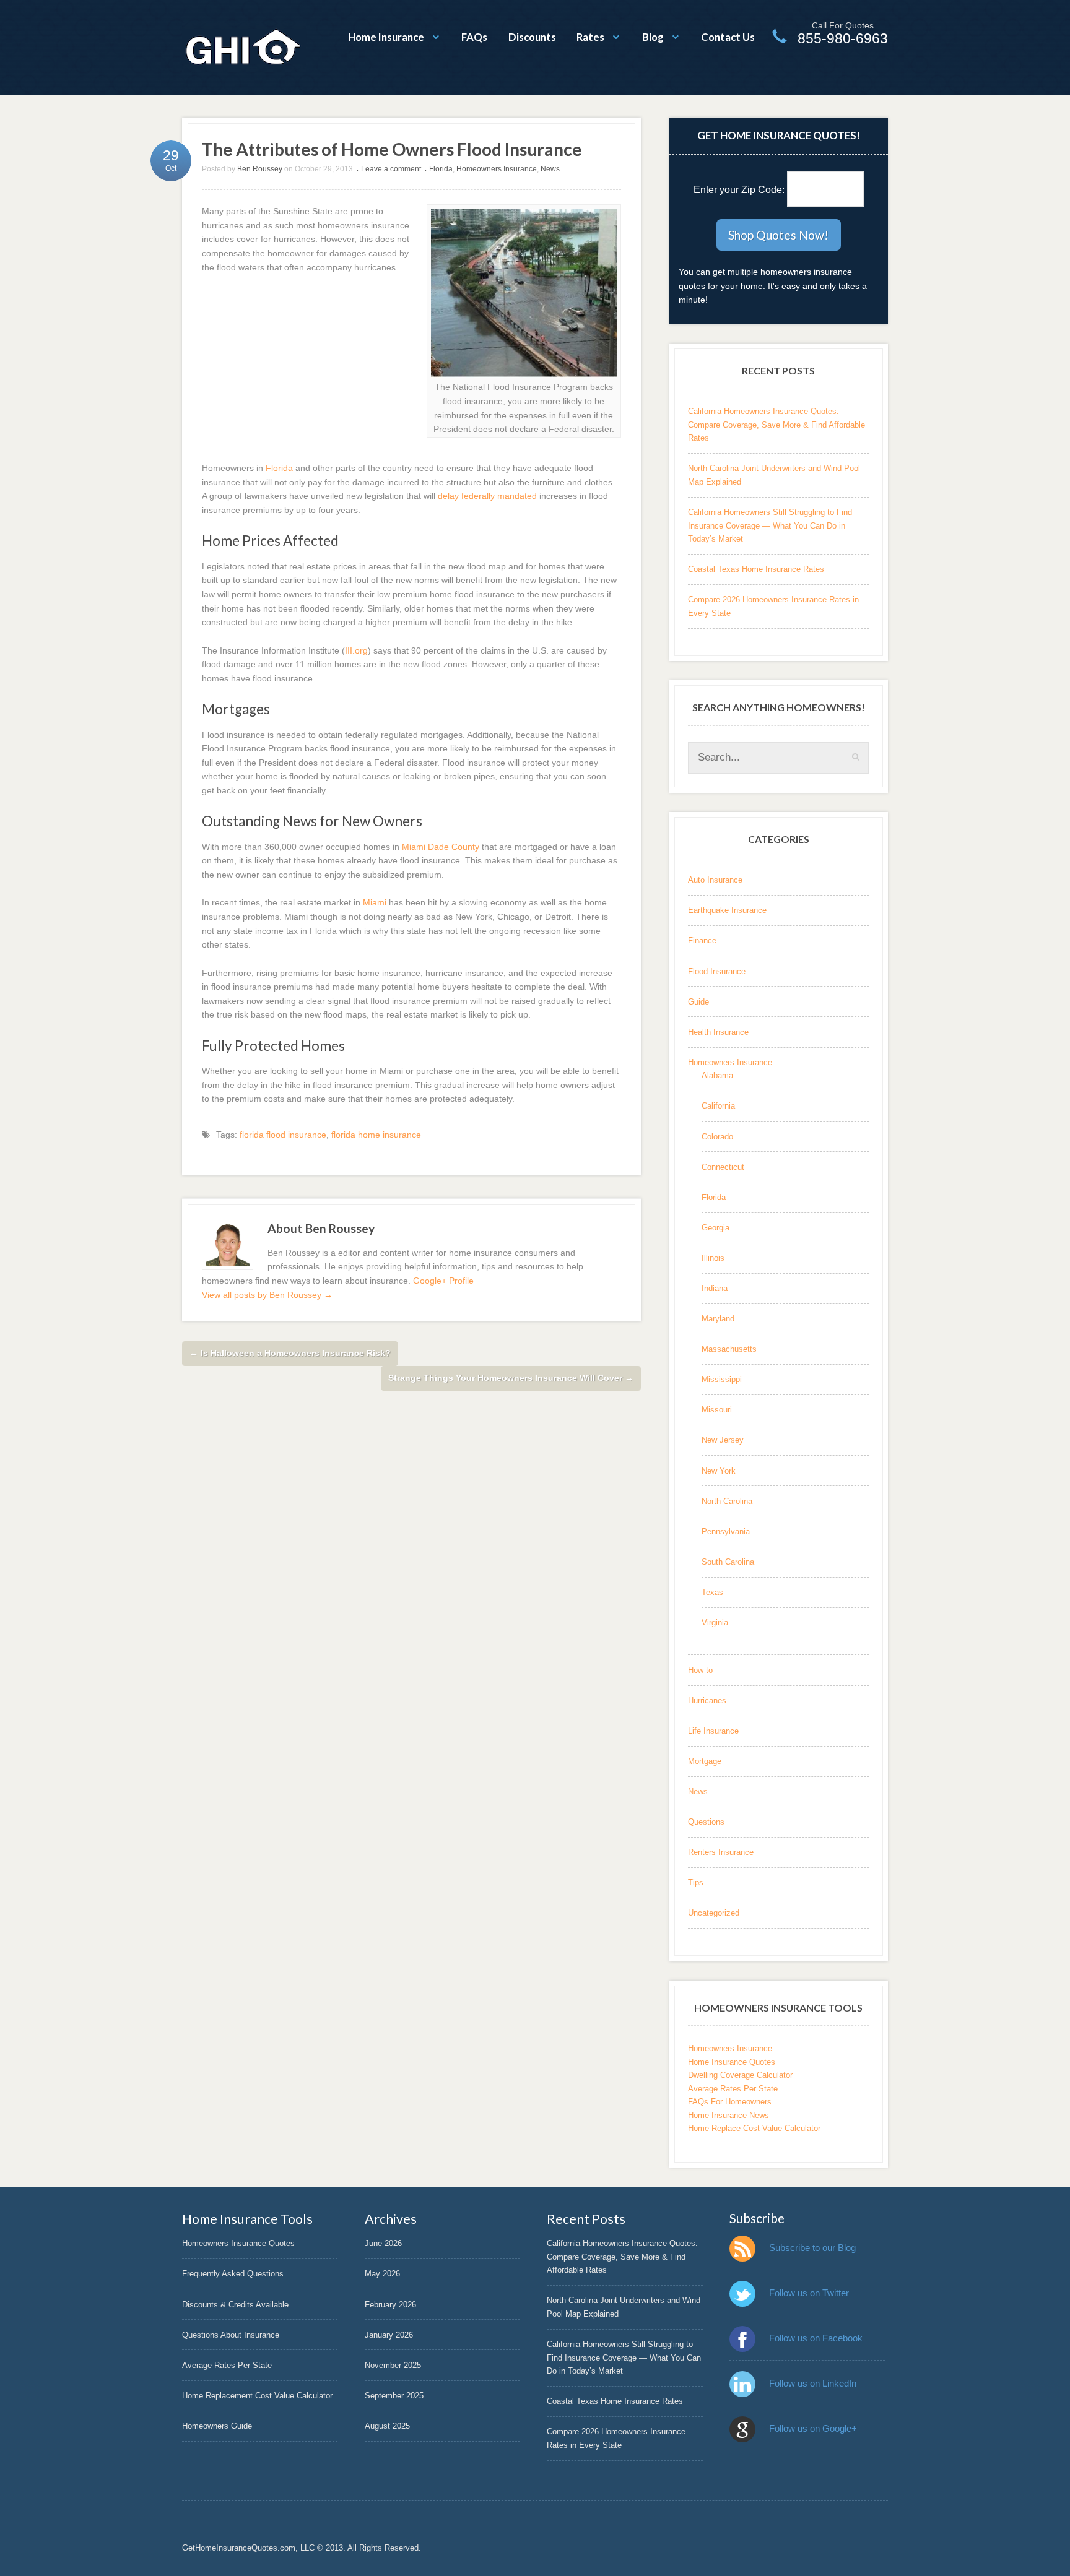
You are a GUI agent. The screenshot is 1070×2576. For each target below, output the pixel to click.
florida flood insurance (283, 1135)
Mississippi (722, 1379)
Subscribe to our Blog (812, 2248)
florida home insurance (376, 1135)
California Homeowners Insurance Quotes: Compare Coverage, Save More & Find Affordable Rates (776, 425)
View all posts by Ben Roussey (267, 1295)
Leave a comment (391, 169)
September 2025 (394, 2396)
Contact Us (728, 37)
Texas (712, 1592)
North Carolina (727, 1501)
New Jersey (723, 1440)
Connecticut (723, 1167)
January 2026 (389, 2335)
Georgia (716, 1228)
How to (700, 1670)
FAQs (474, 37)
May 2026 (382, 2274)
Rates (590, 37)
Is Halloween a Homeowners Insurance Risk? (290, 1353)
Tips (696, 1882)
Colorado (717, 1137)
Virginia (715, 1623)
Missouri (717, 1410)
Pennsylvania (726, 1532)
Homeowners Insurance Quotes (238, 2243)
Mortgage (705, 1761)
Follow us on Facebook (816, 2338)
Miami (375, 902)
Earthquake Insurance (727, 910)
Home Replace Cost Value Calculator (754, 2128)
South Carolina (728, 1562)
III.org (356, 650)
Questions (706, 1822)
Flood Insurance (717, 971)
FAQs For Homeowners (730, 2102)
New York (719, 1471)
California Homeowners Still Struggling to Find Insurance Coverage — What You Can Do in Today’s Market (770, 525)
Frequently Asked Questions (233, 2274)
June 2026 (383, 2243)
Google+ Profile (443, 1281)
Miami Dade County (441, 847)
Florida (441, 169)
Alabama (717, 1075)
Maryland (718, 1319)
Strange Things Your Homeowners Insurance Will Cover (511, 1378)
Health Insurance (718, 1032)
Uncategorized (714, 1913)
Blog (653, 37)
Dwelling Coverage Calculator (740, 2075)
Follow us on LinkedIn (813, 2383)
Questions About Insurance (231, 2335)
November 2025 (393, 2365)
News (550, 169)
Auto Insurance (715, 880)
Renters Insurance (721, 1852)
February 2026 (390, 2305)
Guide (698, 1002)
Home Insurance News (729, 2115)
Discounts (532, 37)
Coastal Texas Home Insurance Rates (756, 569)
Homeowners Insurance (497, 169)
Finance (702, 940)
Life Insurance (713, 1731)
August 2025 (387, 2426)
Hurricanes (707, 1701)
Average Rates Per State (733, 2089)
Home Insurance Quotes (732, 2062)
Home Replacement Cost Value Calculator (257, 2396)
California (718, 1106)
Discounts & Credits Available (235, 2305)
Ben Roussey (260, 169)
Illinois (713, 1258)
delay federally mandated (487, 496)
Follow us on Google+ (813, 2428)
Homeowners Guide (217, 2426)
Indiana (715, 1288)
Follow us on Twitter (809, 2293)
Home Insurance (386, 37)
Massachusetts (729, 1349)
